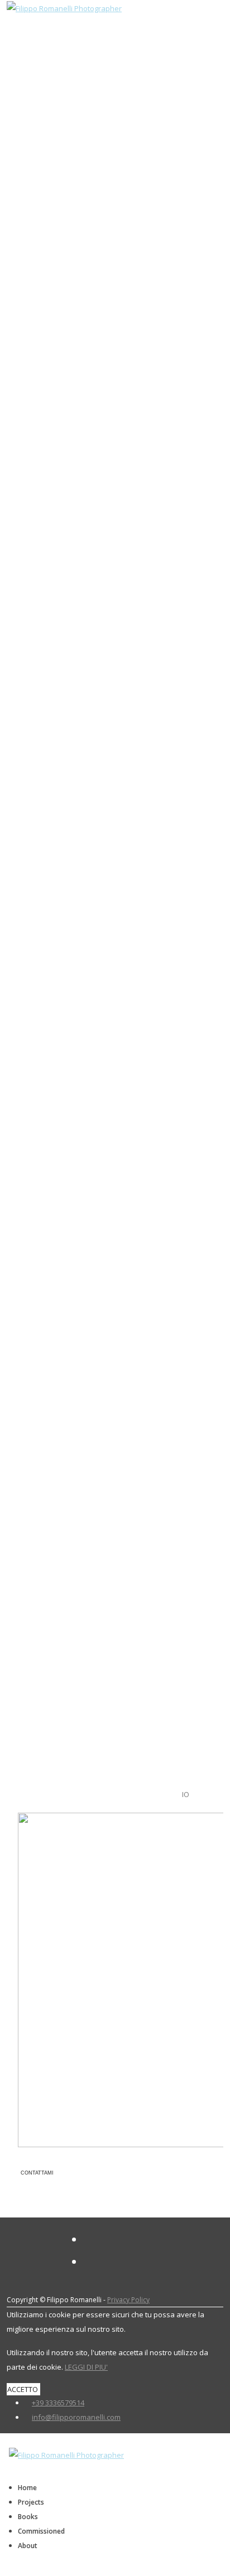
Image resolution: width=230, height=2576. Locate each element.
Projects (31, 2502)
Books (28, 2517)
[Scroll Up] (3, 2569)
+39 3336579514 (58, 2403)
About (28, 2546)
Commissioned (41, 2531)
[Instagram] (88, 2262)
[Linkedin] (88, 2240)
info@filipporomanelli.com (76, 2417)
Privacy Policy (128, 2300)
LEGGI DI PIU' (86, 2367)
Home (27, 2488)
